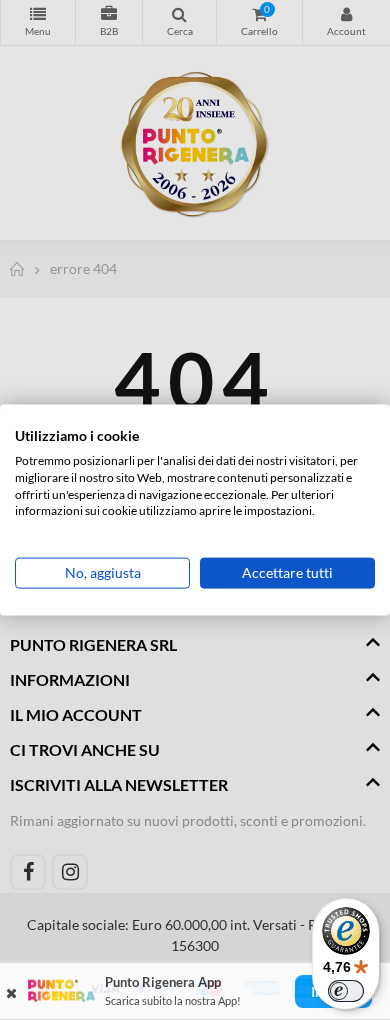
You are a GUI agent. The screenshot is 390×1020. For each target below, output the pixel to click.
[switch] (346, 991)
